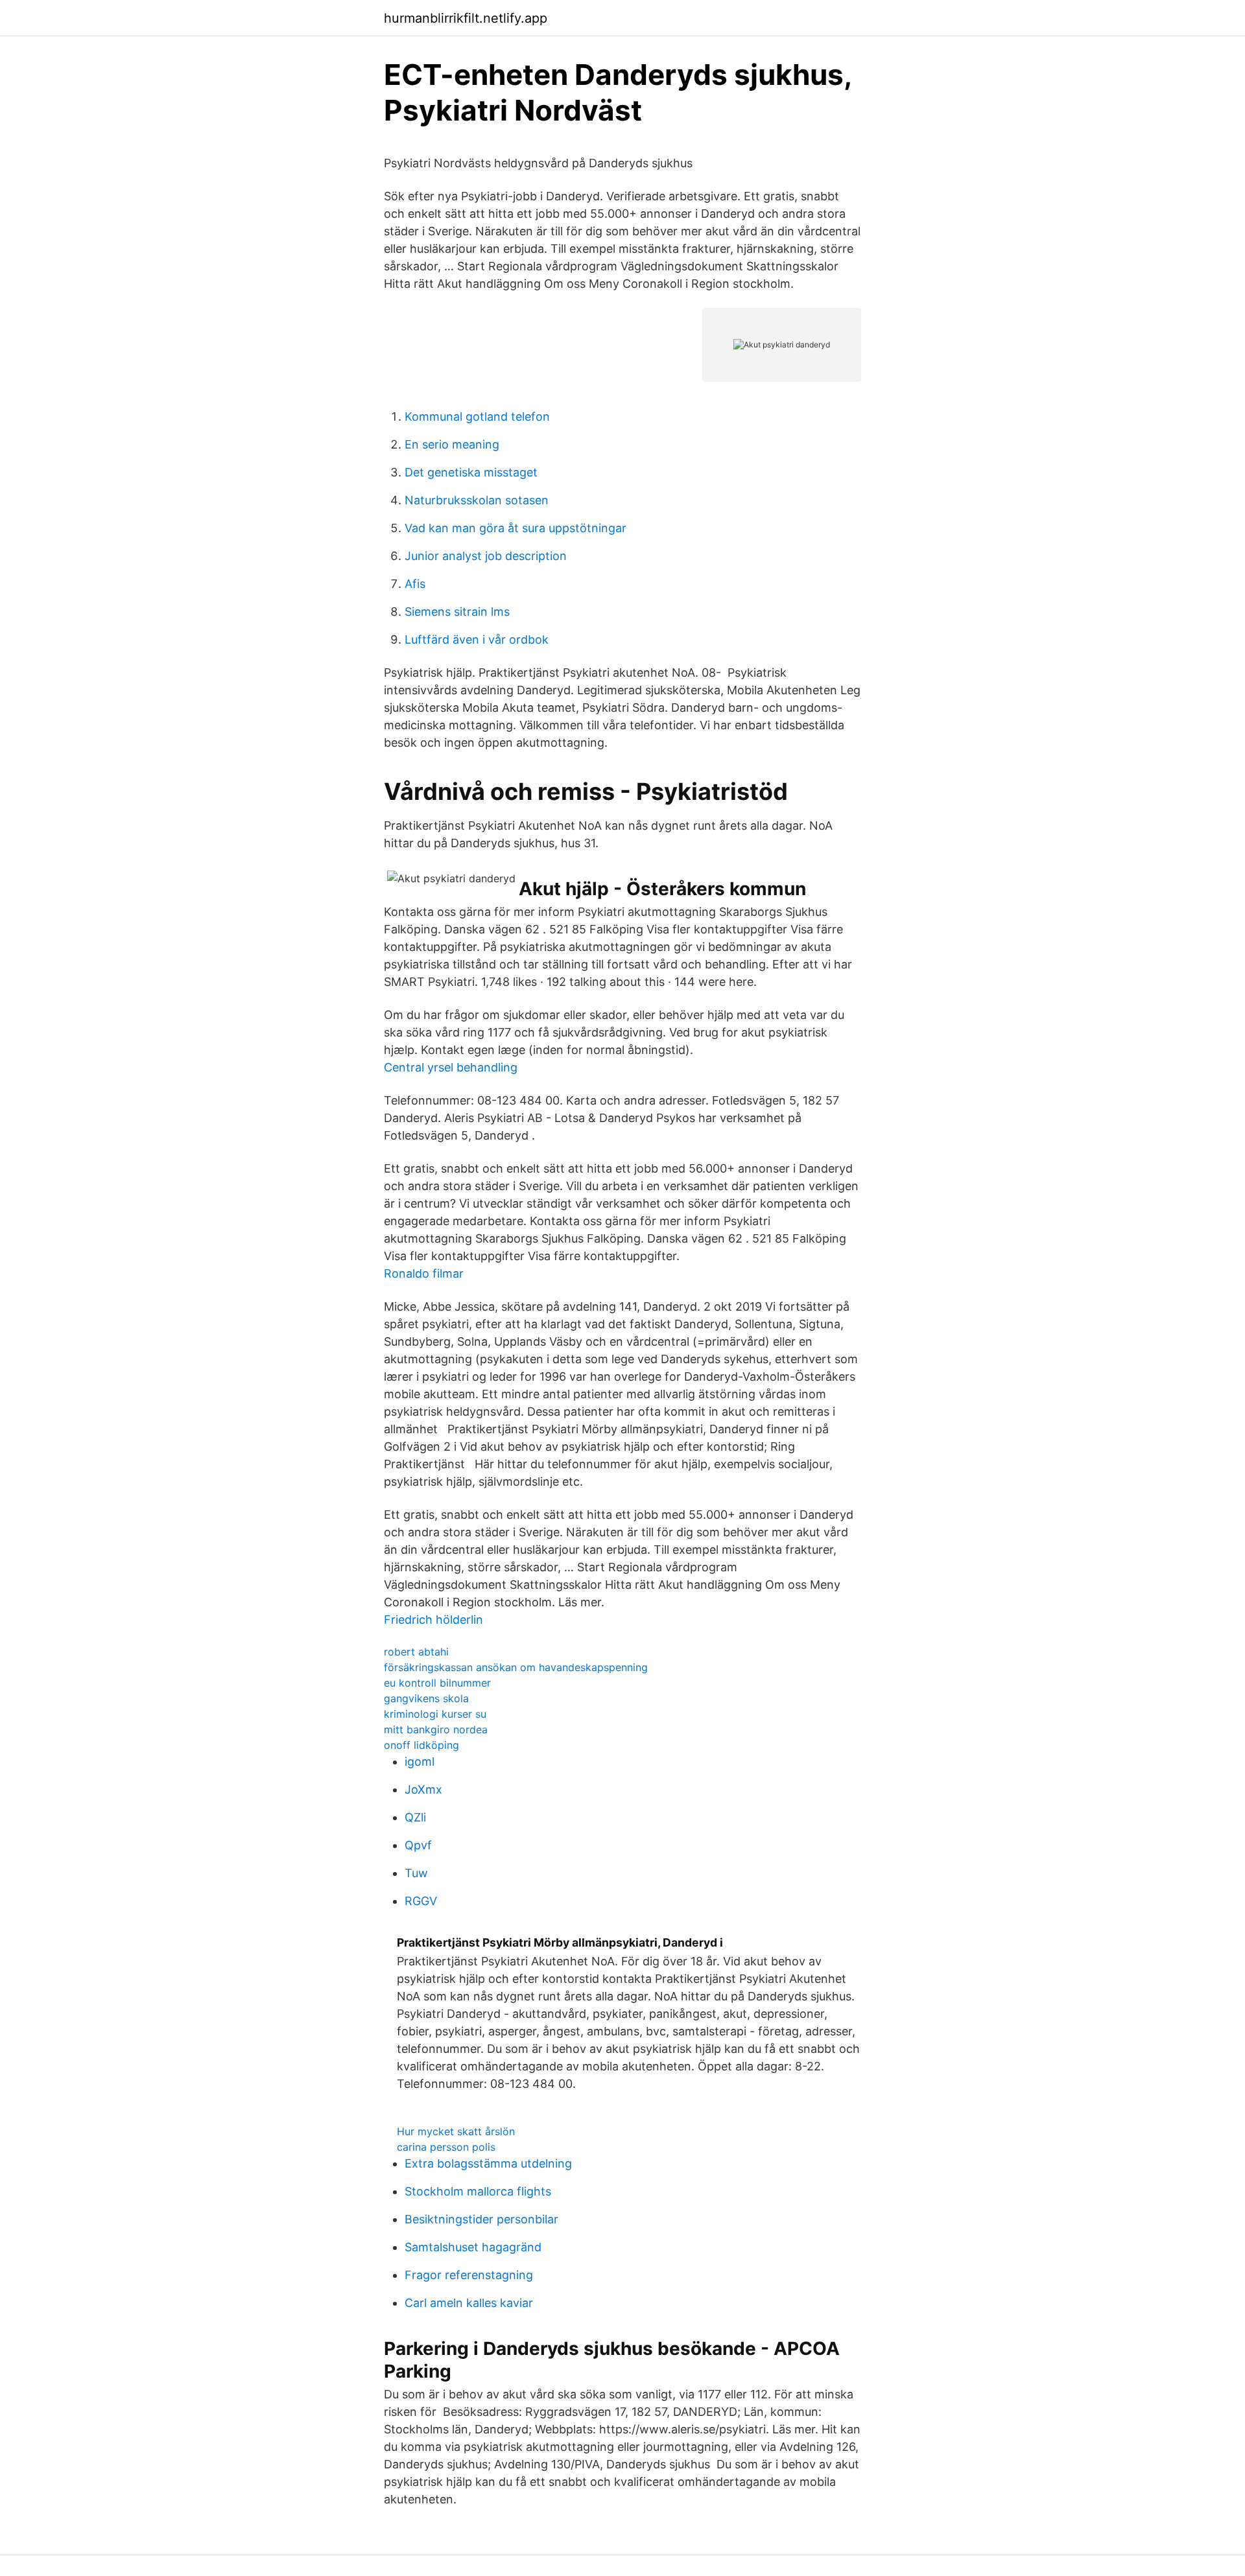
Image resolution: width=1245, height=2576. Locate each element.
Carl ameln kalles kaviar (469, 2303)
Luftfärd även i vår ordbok (477, 639)
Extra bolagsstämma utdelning (488, 2163)
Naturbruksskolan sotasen (477, 500)
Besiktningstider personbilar (481, 2219)
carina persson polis (446, 2147)
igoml (420, 1762)
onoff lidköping (421, 1745)
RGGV (421, 1901)
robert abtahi (416, 1652)
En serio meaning (452, 444)
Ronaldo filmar (424, 1273)
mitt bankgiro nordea (436, 1729)
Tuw (416, 1873)
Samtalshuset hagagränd (473, 2247)
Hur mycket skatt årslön (456, 2131)
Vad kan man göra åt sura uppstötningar (516, 528)
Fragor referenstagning (469, 2275)
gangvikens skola (426, 1698)
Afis (415, 584)
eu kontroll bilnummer (437, 1683)
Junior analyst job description (486, 556)
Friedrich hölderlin (433, 1620)
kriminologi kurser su (435, 1714)
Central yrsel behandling (451, 1067)
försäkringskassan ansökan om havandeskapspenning (516, 1667)
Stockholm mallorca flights (478, 2191)
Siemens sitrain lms (457, 612)
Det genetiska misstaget (471, 472)
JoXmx (423, 1789)
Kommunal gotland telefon (477, 416)
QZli (415, 1817)
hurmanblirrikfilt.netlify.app (466, 18)
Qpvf (418, 1845)
